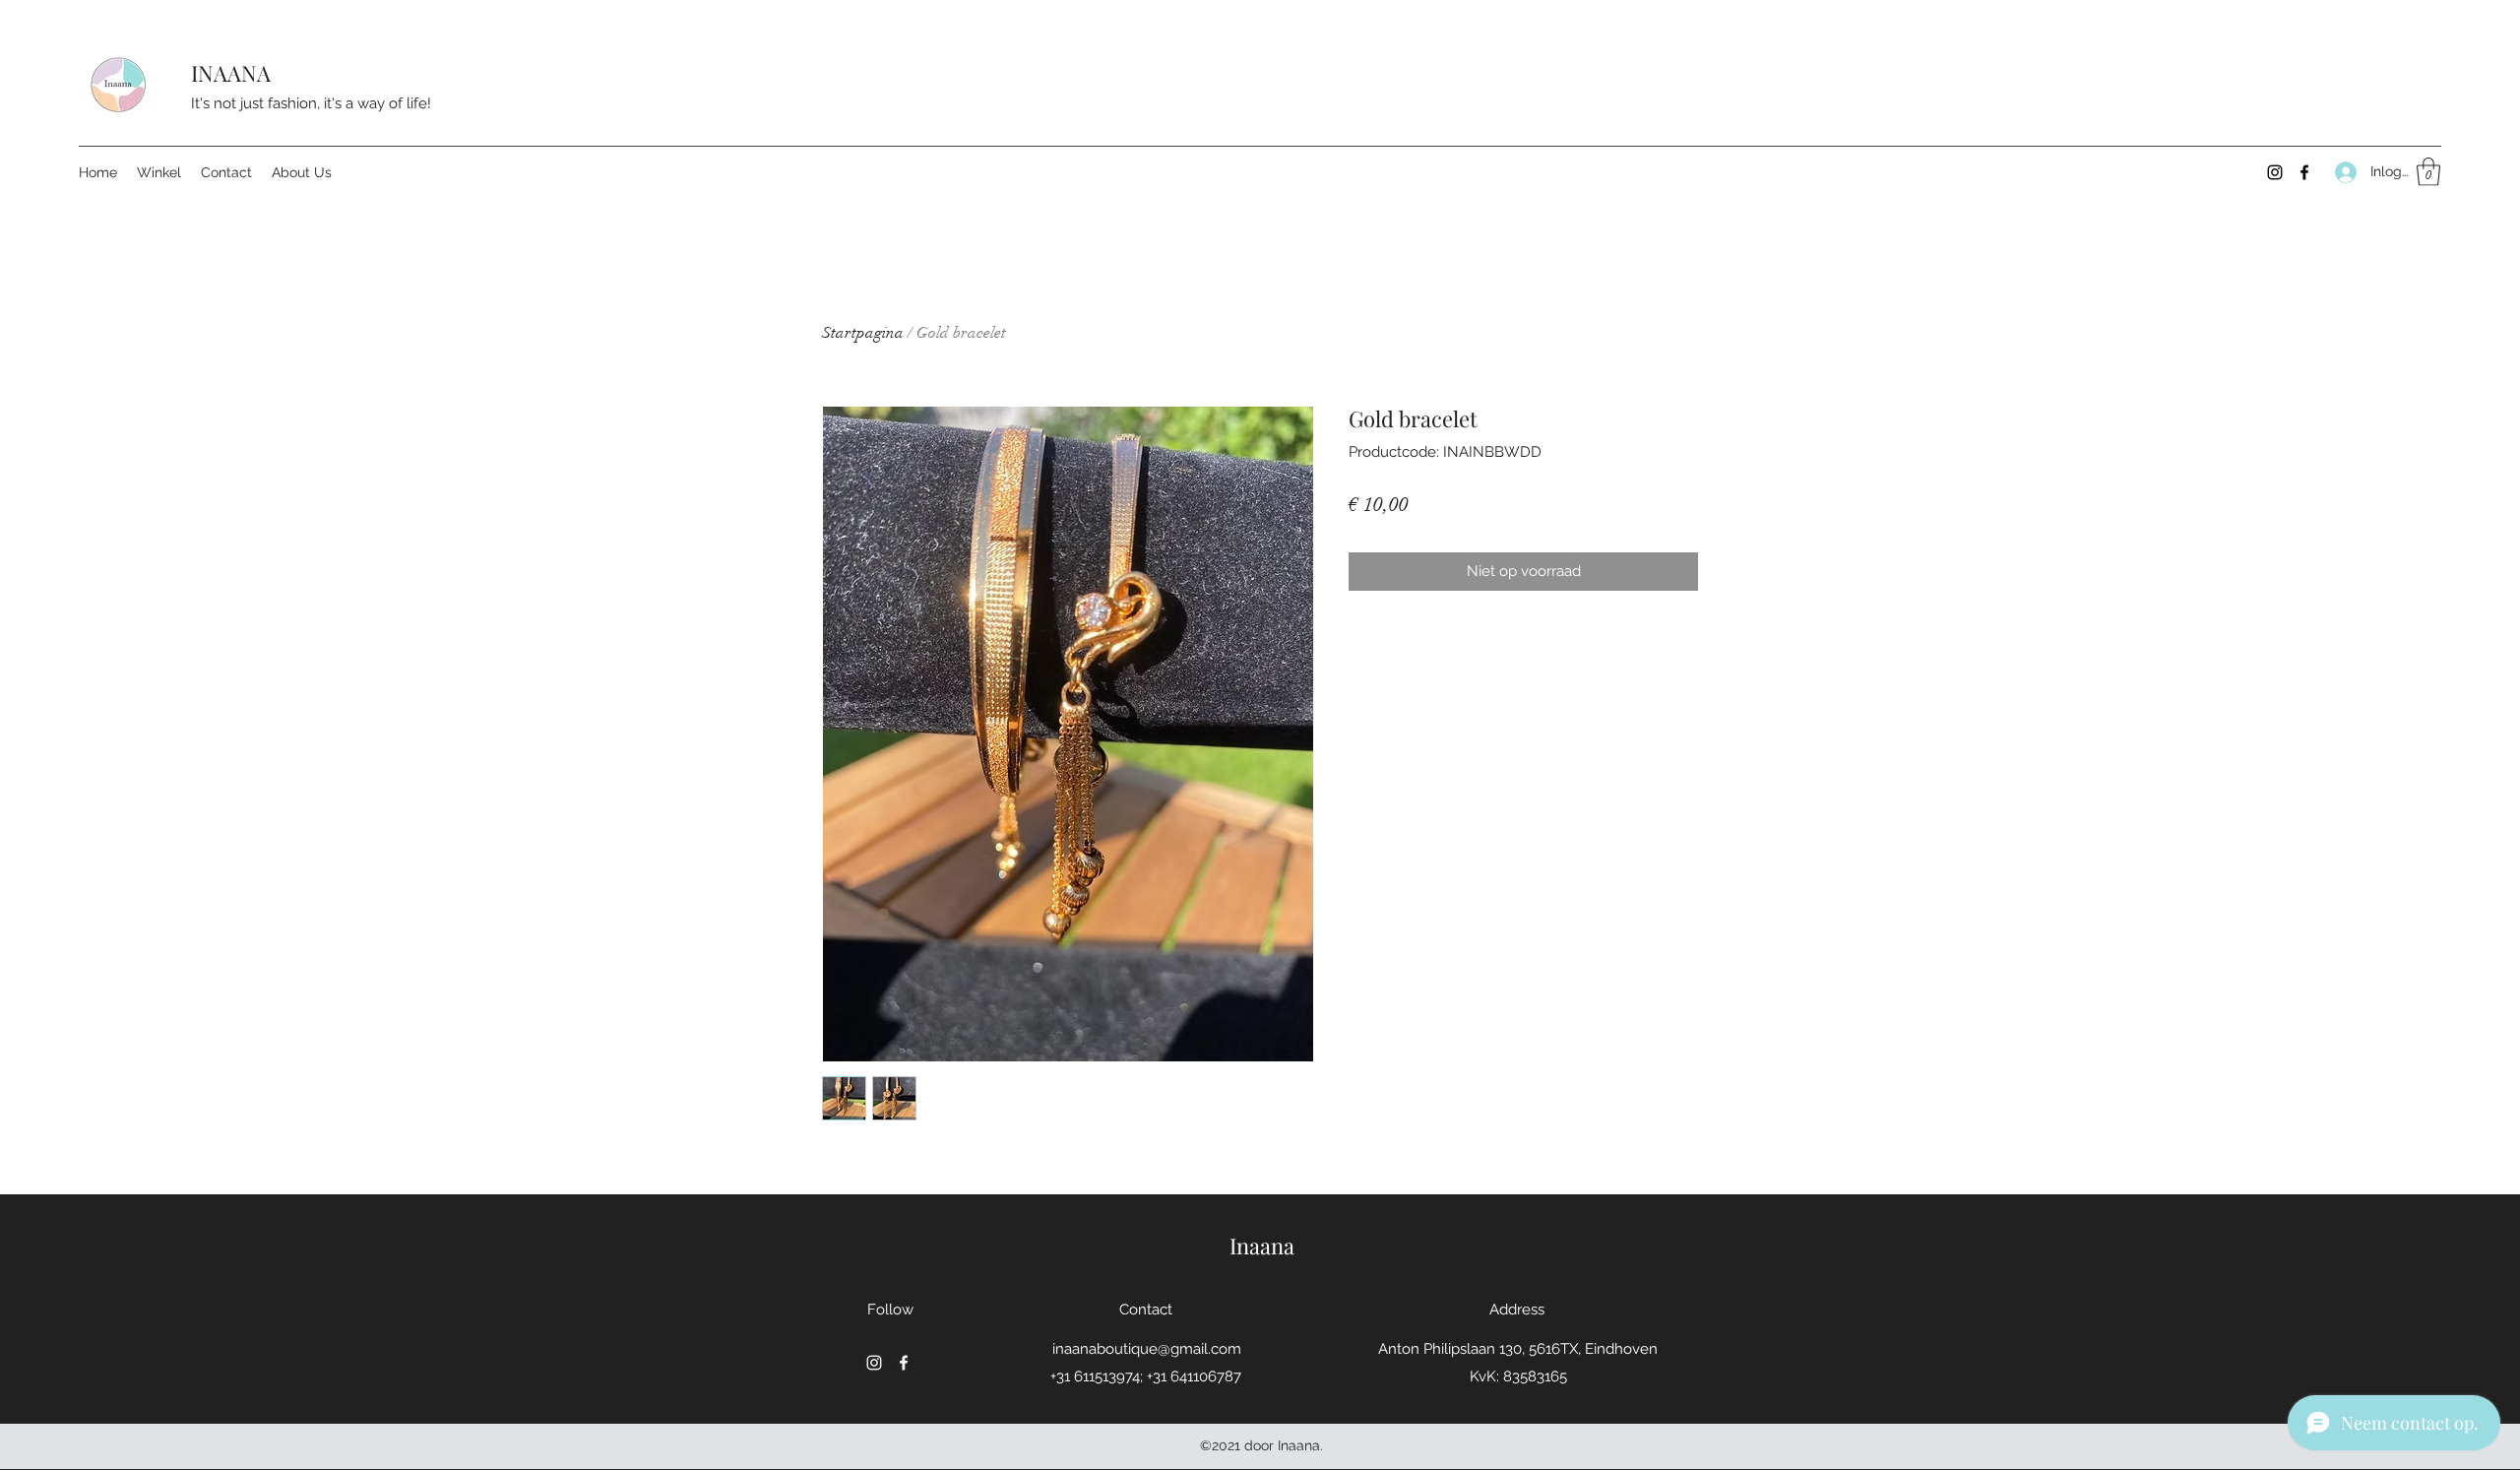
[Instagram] (2275, 172)
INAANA (231, 73)
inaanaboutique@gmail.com (1147, 1349)
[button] (2428, 172)
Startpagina (863, 333)
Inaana (1262, 1246)
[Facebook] (2304, 172)
